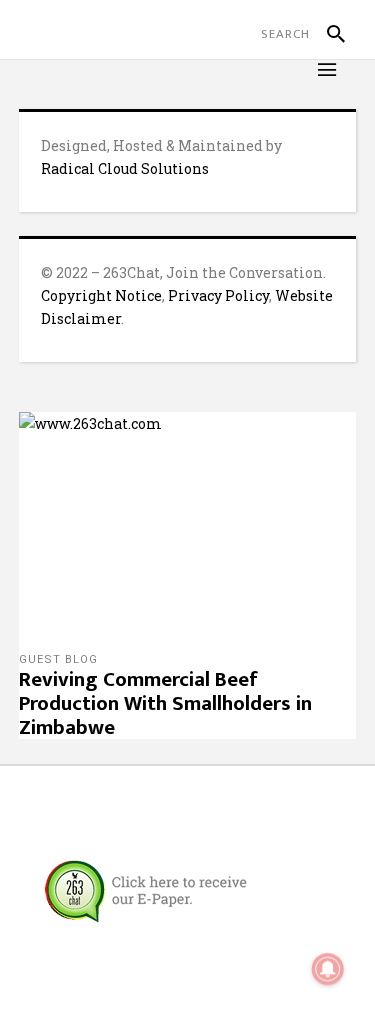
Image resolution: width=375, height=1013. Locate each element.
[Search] (327, 34)
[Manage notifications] (328, 969)
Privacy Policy (218, 295)
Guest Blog (58, 659)
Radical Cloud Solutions (125, 168)
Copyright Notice (101, 295)
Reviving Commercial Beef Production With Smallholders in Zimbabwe (165, 703)
